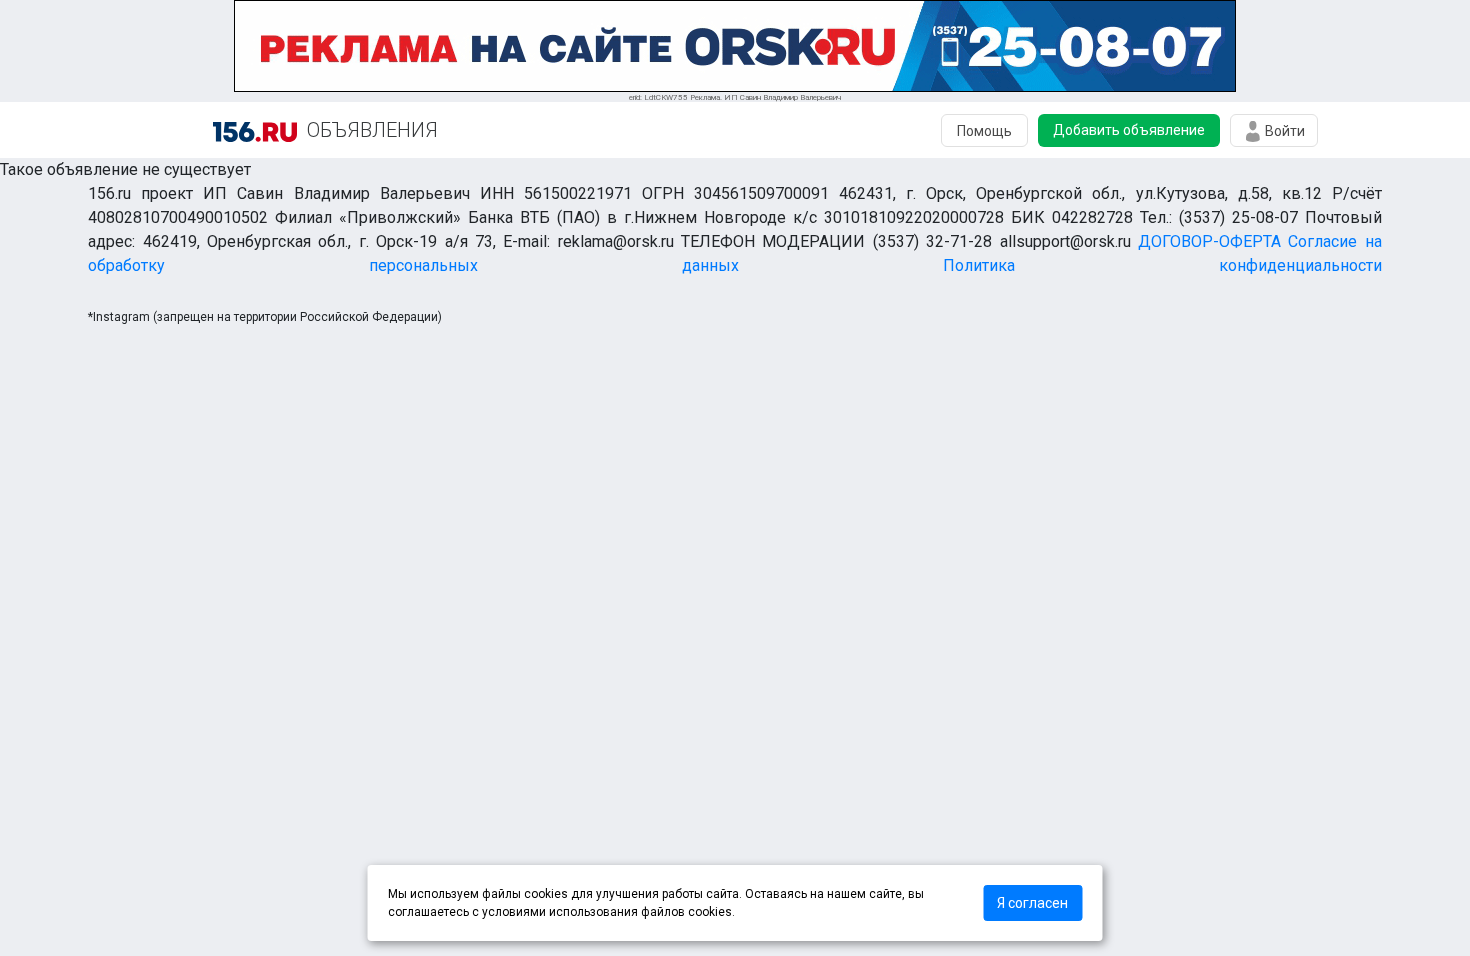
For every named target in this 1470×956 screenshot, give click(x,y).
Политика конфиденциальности (1162, 265)
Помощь (984, 131)
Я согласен (1032, 903)
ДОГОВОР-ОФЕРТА (1209, 241)
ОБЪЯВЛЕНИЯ (372, 130)
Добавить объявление (1129, 130)
